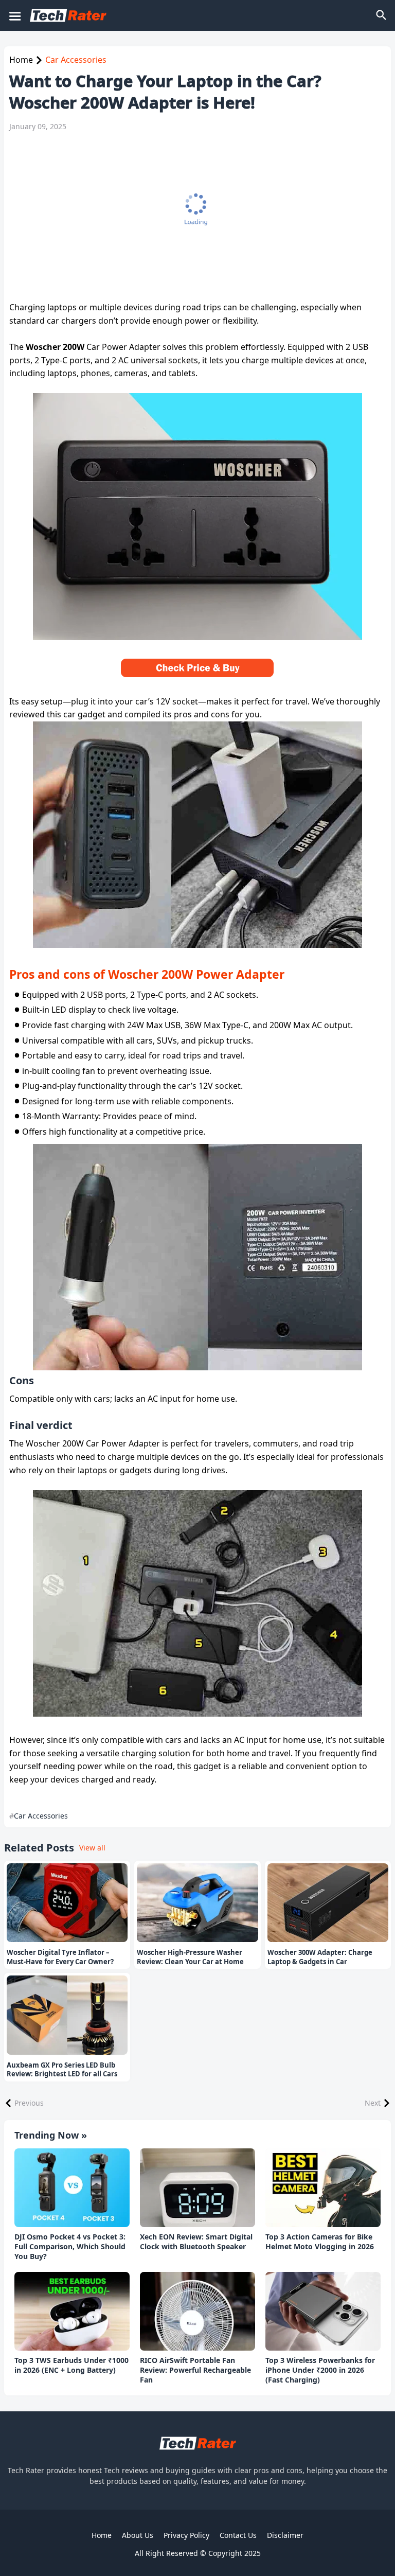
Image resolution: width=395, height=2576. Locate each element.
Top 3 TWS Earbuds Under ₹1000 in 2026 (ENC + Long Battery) (71, 2365)
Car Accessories (76, 60)
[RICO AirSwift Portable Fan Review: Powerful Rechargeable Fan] (197, 2312)
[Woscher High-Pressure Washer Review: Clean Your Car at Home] (197, 1903)
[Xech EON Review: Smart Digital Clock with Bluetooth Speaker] (197, 2188)
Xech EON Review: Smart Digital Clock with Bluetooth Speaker (196, 2242)
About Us (138, 2535)
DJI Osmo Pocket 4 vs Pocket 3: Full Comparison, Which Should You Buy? (70, 2247)
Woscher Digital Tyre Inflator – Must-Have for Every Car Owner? (60, 1957)
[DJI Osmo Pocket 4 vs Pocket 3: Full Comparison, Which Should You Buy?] (72, 2188)
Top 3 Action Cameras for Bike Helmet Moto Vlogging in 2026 (320, 2242)
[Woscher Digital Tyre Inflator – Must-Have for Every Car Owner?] (67, 1903)
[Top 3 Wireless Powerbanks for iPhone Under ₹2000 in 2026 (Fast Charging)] (323, 2312)
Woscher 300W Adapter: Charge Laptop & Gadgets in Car (320, 1957)
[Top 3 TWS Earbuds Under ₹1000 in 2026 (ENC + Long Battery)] (72, 2312)
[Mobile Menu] (14, 15)
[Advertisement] (192, 216)
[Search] (382, 15)
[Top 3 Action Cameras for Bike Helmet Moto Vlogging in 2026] (323, 2188)
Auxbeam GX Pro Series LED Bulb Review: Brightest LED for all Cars (62, 2070)
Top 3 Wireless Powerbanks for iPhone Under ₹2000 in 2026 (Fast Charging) (320, 2370)
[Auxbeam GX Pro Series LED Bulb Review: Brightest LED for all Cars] (67, 2015)
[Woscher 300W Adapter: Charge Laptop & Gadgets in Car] (328, 1903)
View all (92, 1848)
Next (373, 2103)
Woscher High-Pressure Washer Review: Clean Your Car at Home (190, 1957)
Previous (29, 2103)
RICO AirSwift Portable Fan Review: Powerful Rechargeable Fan (195, 2370)
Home (21, 60)
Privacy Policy (186, 2535)
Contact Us (238, 2535)
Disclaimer (285, 2535)
